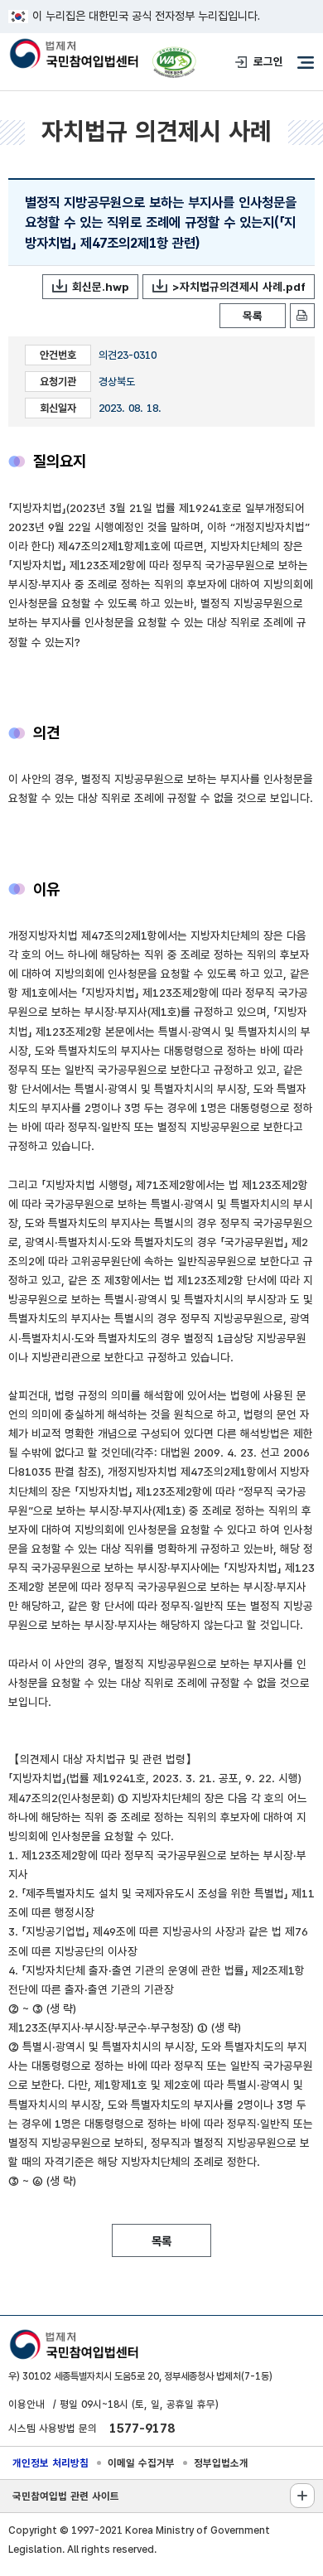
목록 (253, 316)
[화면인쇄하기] (302, 316)
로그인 (268, 61)
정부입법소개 (221, 2463)
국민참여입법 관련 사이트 (66, 2496)
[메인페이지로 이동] (73, 55)
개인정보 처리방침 (51, 2463)
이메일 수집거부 (141, 2463)
